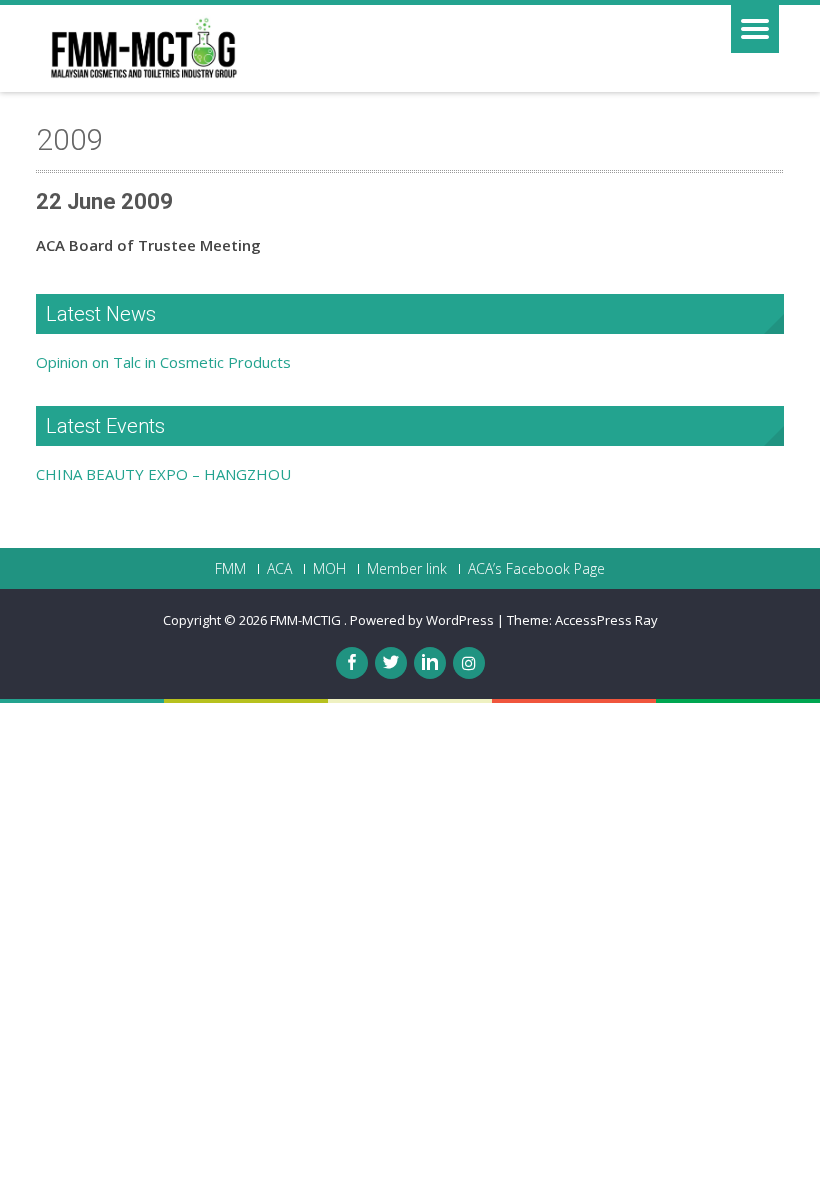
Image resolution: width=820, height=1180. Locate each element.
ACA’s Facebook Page (536, 569)
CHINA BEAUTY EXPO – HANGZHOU (163, 474)
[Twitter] (391, 663)
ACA (279, 569)
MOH (329, 569)
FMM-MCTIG (307, 620)
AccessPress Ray (606, 620)
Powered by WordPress (422, 620)
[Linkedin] (430, 663)
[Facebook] (352, 663)
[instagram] (469, 663)
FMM (230, 569)
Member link (407, 569)
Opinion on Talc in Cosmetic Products (163, 362)
